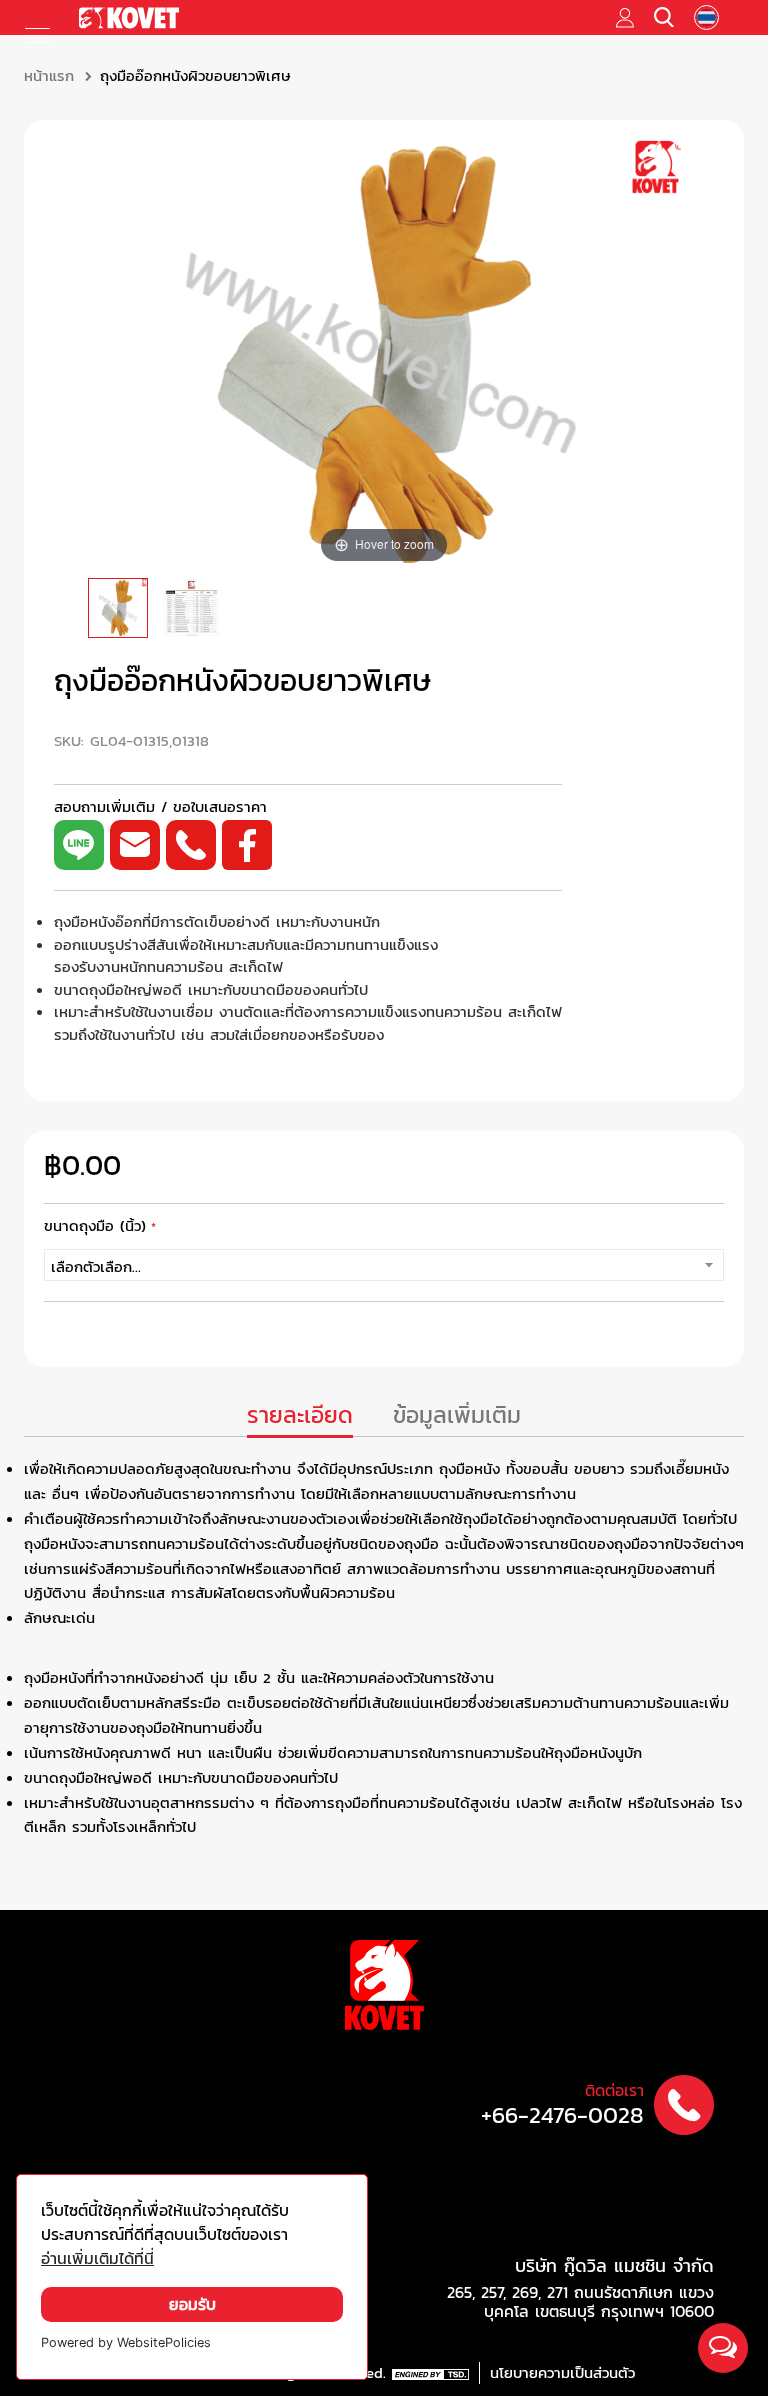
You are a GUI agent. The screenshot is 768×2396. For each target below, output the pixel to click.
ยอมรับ (192, 2304)
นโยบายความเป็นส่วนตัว (562, 2373)
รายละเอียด (300, 1415)
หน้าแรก (49, 76)
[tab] (300, 1417)
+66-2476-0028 (562, 2115)
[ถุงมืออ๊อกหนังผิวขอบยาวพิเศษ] (118, 608)
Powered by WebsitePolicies (126, 2342)
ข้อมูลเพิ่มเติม (457, 1415)
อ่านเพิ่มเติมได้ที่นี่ (97, 2258)
